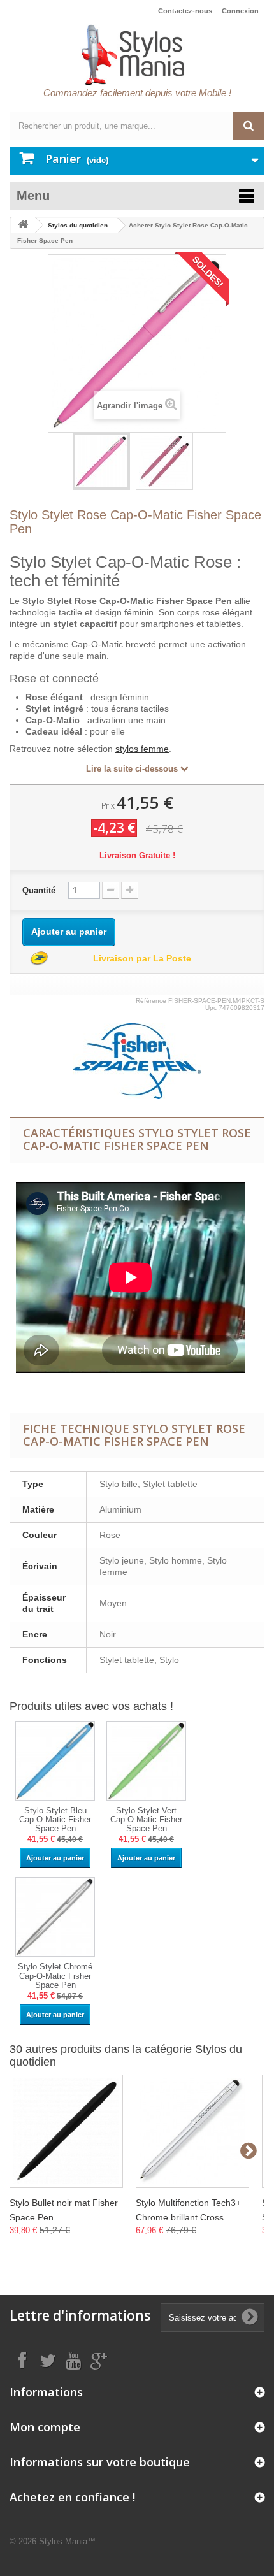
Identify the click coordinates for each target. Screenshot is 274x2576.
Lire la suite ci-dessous (133, 769)
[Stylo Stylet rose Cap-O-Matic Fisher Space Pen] (101, 461)
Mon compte (45, 2427)
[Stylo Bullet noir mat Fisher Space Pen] (66, 2131)
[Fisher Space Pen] (137, 1061)
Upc (211, 1008)
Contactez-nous (185, 11)
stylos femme (142, 749)
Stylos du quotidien (78, 225)
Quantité (39, 890)
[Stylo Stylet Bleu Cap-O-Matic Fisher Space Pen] (55, 1760)
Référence (151, 1001)
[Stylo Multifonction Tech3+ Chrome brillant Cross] (192, 2131)
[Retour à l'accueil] (23, 225)
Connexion (240, 11)
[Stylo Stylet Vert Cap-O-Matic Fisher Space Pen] (146, 1760)
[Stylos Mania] (137, 55)
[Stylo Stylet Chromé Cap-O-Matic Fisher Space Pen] (55, 1917)
